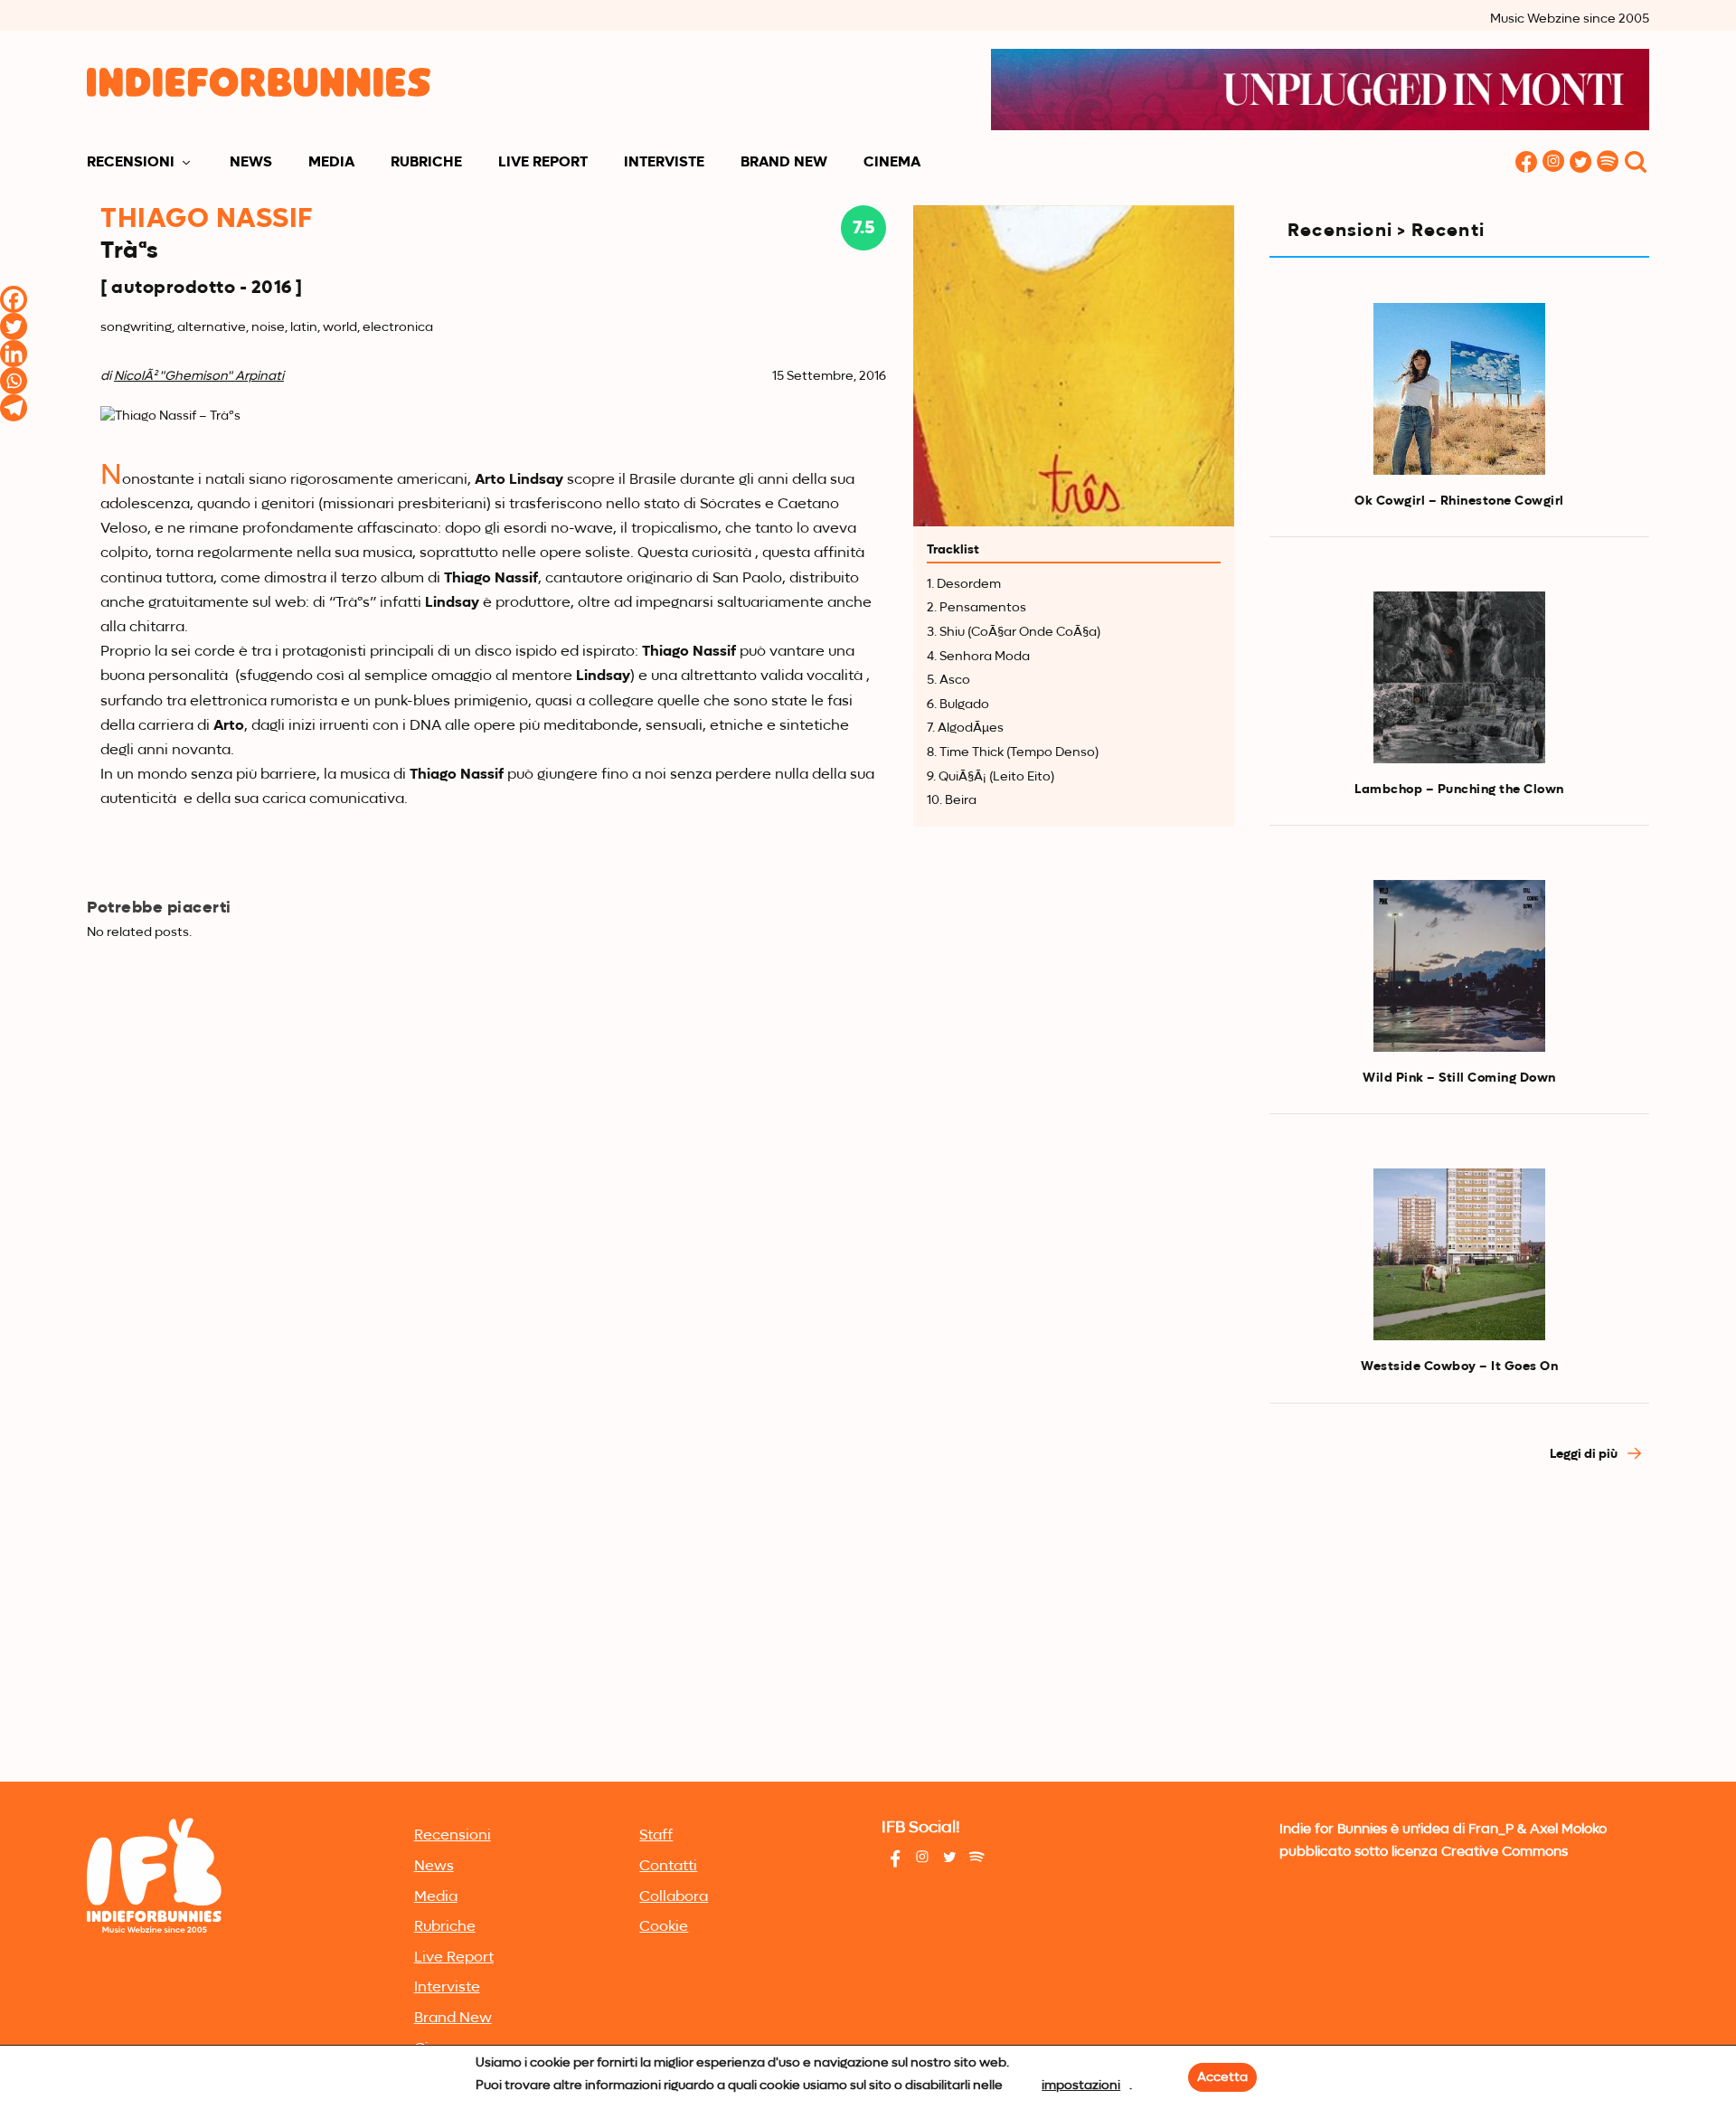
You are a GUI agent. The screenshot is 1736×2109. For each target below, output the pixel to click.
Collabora (674, 1897)
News (251, 163)
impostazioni (1081, 2085)
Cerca (1636, 163)
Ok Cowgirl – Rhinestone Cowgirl (1459, 501)
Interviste (664, 163)
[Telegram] (14, 408)
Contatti (668, 1867)
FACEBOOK (1526, 163)
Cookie (664, 1927)
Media (331, 163)
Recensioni (131, 163)
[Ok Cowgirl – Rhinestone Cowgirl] (1459, 389)
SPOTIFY (1608, 163)
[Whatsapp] (14, 381)
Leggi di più (1585, 1454)
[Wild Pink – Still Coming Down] (1459, 966)
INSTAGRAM (1553, 163)
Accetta (1222, 2077)
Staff (656, 1836)
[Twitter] (14, 326)
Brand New (784, 163)
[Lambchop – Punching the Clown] (1459, 677)
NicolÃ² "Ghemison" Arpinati (199, 376)
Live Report (543, 163)
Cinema (892, 163)
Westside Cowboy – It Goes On (1459, 1367)
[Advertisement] (1459, 1641)
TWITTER (1580, 163)
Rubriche (426, 163)
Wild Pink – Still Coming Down (1459, 1078)
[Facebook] (14, 299)
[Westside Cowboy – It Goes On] (1459, 1254)
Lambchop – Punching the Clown (1459, 790)
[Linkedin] (14, 354)
